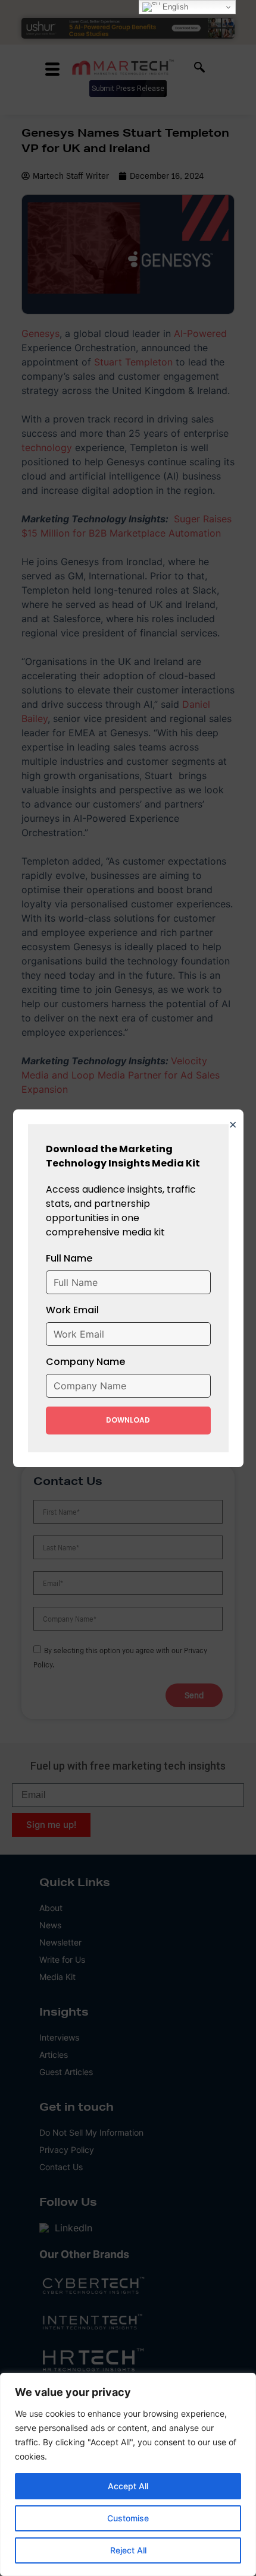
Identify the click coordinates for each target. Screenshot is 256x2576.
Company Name (85, 1362)
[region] (128, 2474)
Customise (128, 2518)
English (174, 7)
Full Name (69, 1258)
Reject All (128, 2550)
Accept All (128, 2486)
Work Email (72, 1310)
